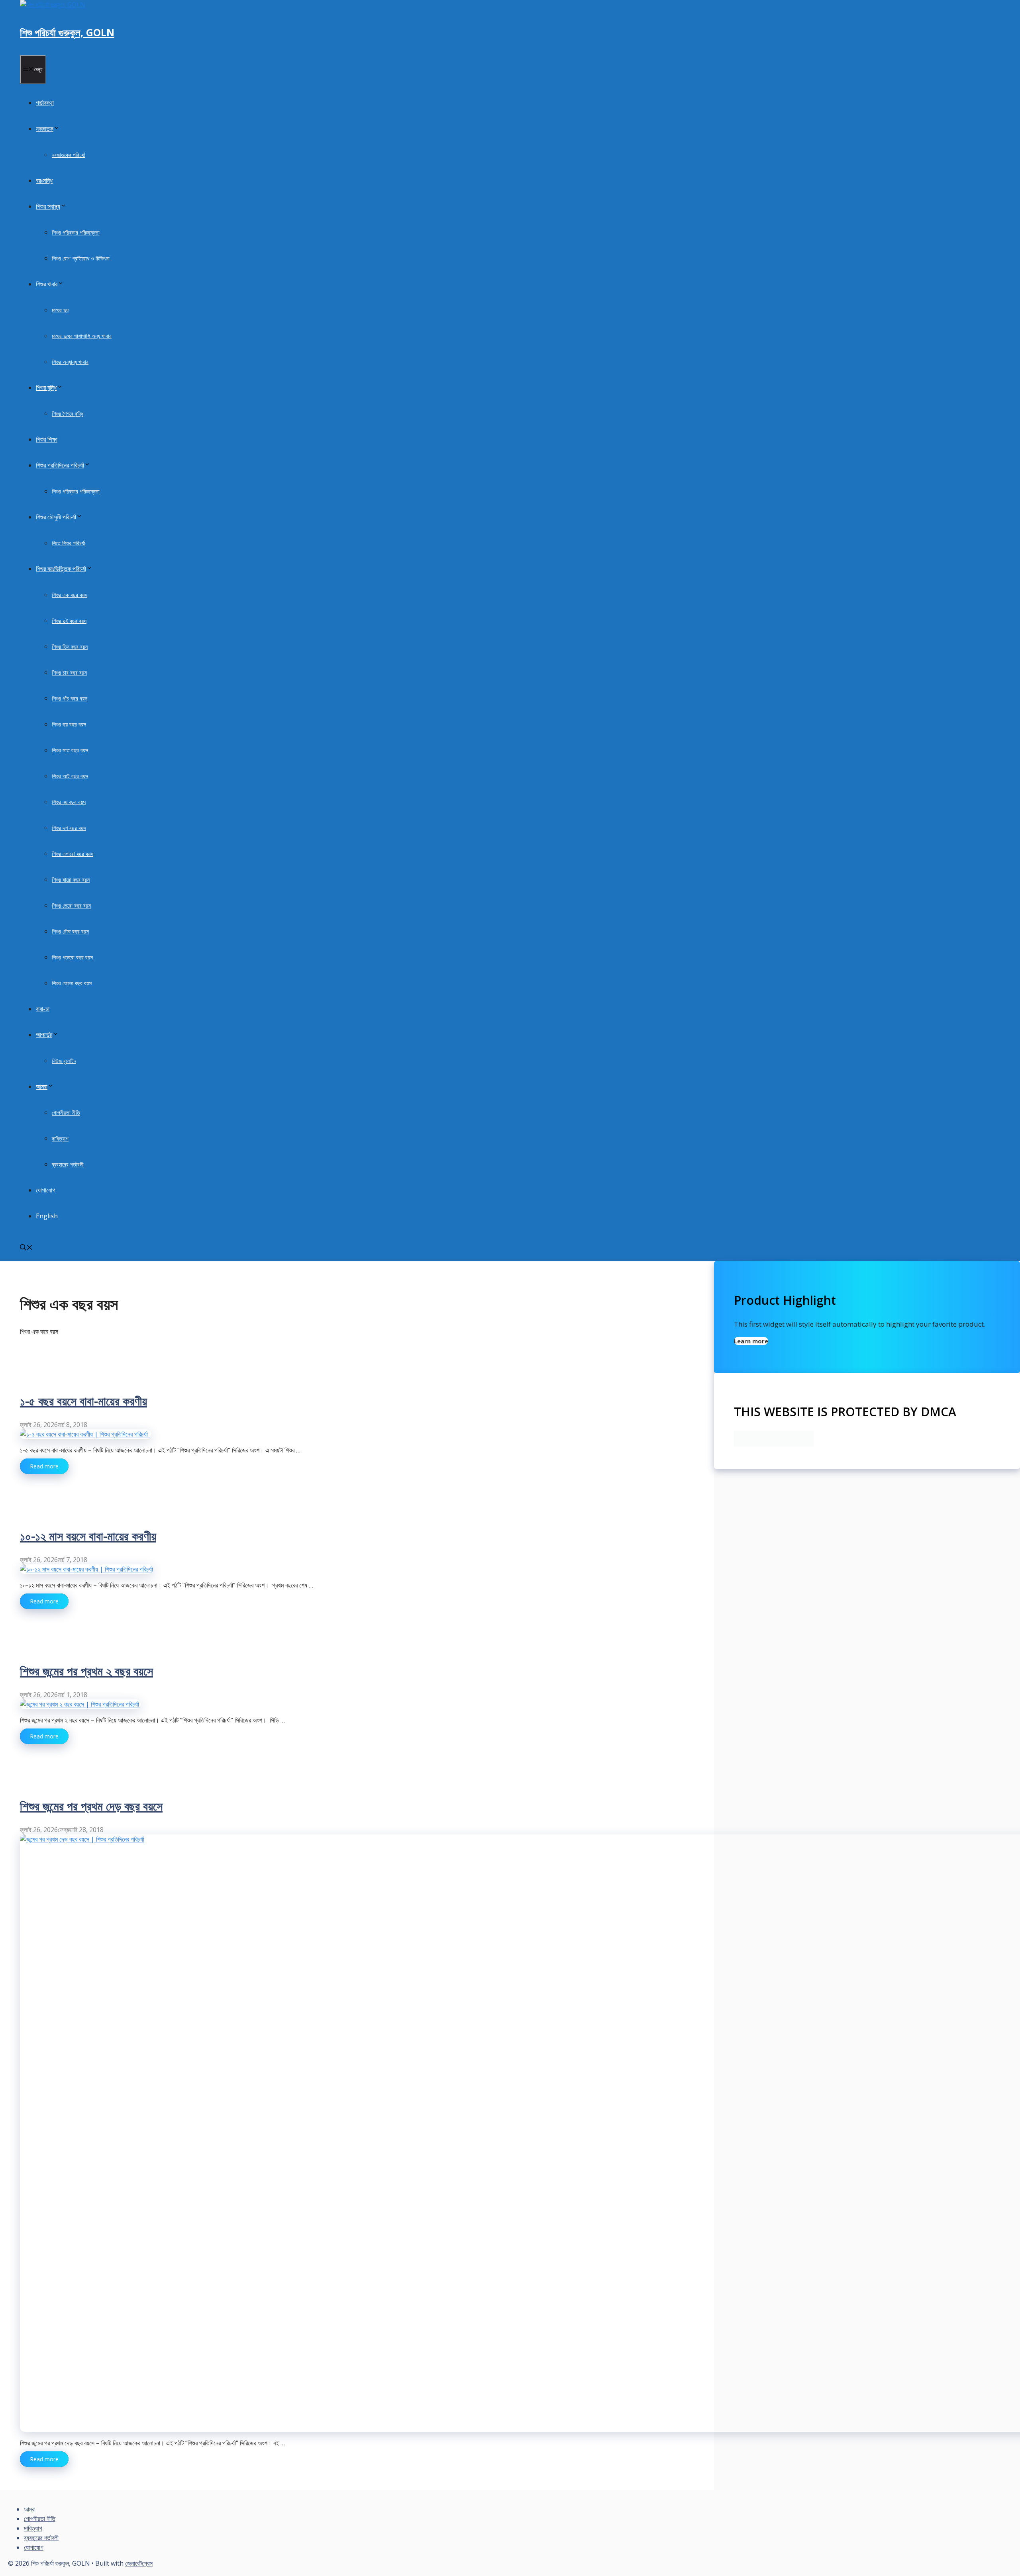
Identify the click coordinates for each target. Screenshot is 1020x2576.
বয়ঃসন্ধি (44, 180)
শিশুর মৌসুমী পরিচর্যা (56, 517)
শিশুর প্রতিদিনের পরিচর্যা (60, 465)
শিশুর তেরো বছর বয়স (71, 905)
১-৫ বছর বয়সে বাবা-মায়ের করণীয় (83, 1401)
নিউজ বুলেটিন (64, 1061)
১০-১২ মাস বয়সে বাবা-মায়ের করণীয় (88, 1536)
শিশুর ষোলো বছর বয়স (72, 983)
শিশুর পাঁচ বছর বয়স (70, 698)
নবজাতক (45, 129)
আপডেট (44, 1035)
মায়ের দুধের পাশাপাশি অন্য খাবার (82, 336)
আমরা (42, 1086)
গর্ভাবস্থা (45, 103)
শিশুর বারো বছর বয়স (71, 880)
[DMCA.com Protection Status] (774, 1444)
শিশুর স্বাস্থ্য (48, 206)
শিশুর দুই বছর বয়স (69, 621)
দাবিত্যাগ (60, 1138)
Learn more (751, 1341)
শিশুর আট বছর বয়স (70, 776)
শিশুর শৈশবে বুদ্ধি (68, 414)
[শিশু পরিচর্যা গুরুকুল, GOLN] (53, 5)
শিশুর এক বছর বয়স (70, 595)
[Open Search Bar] (26, 1248)
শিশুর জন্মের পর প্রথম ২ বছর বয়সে (86, 1671)
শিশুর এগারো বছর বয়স (73, 854)
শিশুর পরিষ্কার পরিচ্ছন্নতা (76, 232)
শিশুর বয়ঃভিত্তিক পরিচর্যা (61, 569)
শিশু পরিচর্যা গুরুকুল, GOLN (67, 32)
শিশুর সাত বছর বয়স (70, 750)
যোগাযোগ (46, 1190)
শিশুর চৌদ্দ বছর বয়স (70, 931)
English (47, 1216)
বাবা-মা (43, 1009)
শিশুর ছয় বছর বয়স (69, 724)
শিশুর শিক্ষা (47, 439)
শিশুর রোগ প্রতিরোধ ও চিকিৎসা (81, 258)
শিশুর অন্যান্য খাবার (70, 362)
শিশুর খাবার (47, 284)
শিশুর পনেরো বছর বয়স (72, 957)
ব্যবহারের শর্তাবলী (68, 1164)
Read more (44, 1466)
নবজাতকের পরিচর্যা (69, 155)
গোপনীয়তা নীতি (66, 1113)
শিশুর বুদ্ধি (46, 388)
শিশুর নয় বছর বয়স (69, 802)
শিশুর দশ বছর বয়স (69, 828)
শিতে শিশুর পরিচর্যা (69, 543)
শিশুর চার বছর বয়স (69, 672)
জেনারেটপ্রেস (139, 2563)
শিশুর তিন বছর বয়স (70, 647)
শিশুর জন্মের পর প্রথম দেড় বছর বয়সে (91, 1806)
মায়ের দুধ (60, 310)
